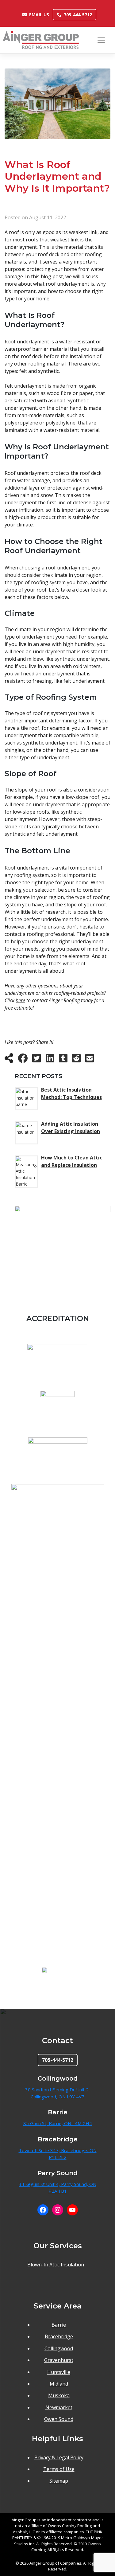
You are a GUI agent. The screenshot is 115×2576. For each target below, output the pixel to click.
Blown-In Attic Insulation (56, 2265)
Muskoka (59, 2395)
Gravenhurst (59, 2360)
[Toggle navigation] (101, 40)
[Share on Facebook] (23, 1060)
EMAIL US (39, 15)
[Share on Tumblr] (63, 1060)
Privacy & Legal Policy (59, 2457)
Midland (59, 2384)
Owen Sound (59, 2419)
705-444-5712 (78, 15)
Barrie (59, 2325)
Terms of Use (59, 2469)
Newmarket (59, 2407)
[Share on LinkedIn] (50, 1060)
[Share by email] (90, 1060)
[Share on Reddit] (76, 1060)
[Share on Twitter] (36, 1060)
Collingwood (59, 2348)
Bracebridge (59, 2336)
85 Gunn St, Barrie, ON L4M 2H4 (58, 2123)
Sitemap (59, 2481)
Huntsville (59, 2372)
